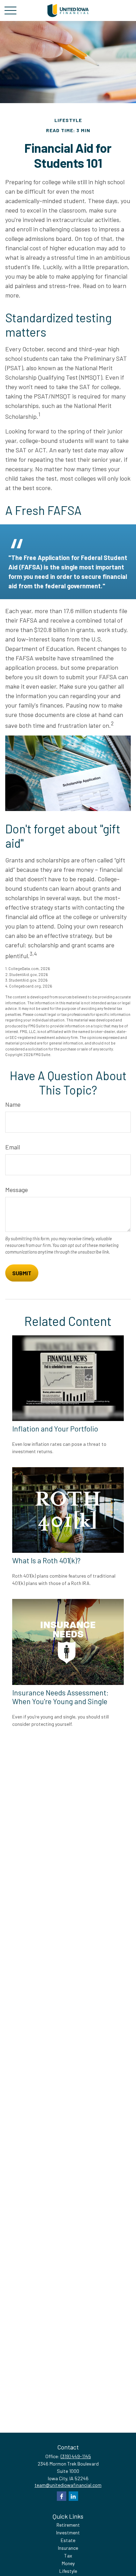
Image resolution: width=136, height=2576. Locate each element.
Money (68, 2563)
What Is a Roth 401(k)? (46, 1560)
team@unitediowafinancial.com (68, 2485)
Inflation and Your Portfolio (55, 1429)
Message (17, 1190)
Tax (68, 2556)
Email (13, 1147)
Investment (68, 2532)
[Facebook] (62, 2496)
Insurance (68, 2548)
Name (13, 1104)
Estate (68, 2540)
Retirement (68, 2525)
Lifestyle (68, 2571)
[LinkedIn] (73, 2496)
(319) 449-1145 (76, 2456)
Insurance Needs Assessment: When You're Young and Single (61, 1697)
